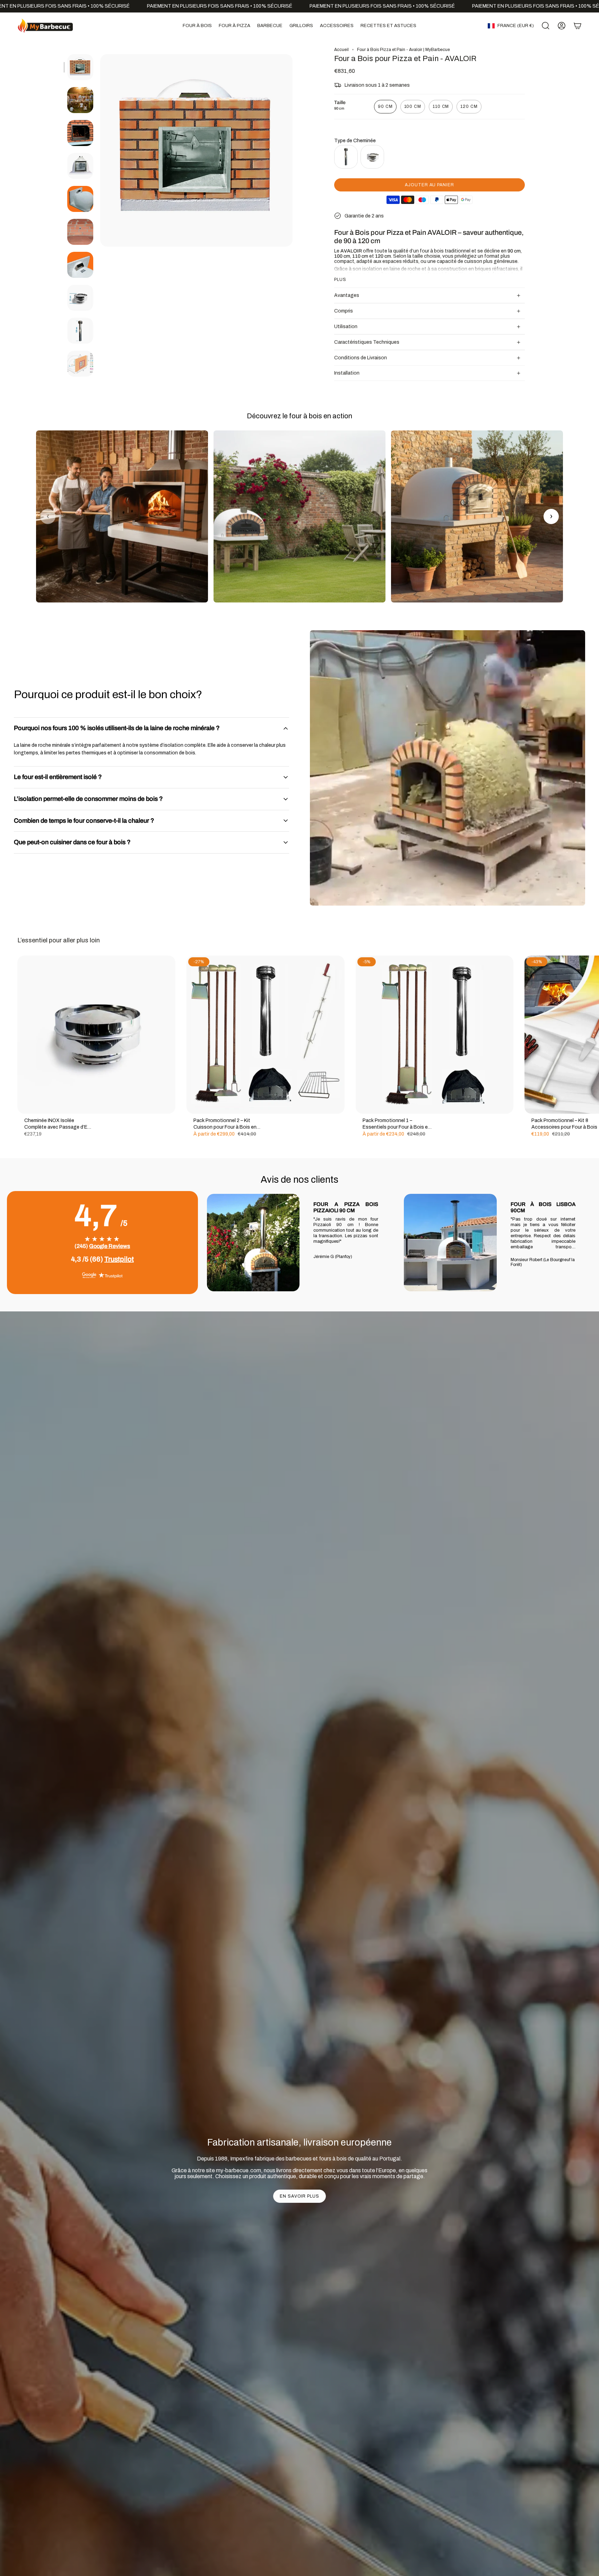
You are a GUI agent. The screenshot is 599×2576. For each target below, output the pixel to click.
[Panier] (578, 26)
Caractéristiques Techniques (367, 342)
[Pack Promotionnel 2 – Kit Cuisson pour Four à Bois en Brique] (266, 1035)
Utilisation (346, 327)
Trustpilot (119, 1259)
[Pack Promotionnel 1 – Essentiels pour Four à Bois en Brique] (435, 1035)
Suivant (589, 1035)
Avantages (347, 295)
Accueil (341, 50)
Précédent (100, 151)
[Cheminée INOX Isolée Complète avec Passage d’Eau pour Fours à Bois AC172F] (96, 1035)
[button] (197, 26)
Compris (344, 311)
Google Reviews (110, 1246)
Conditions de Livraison (361, 358)
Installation (347, 373)
